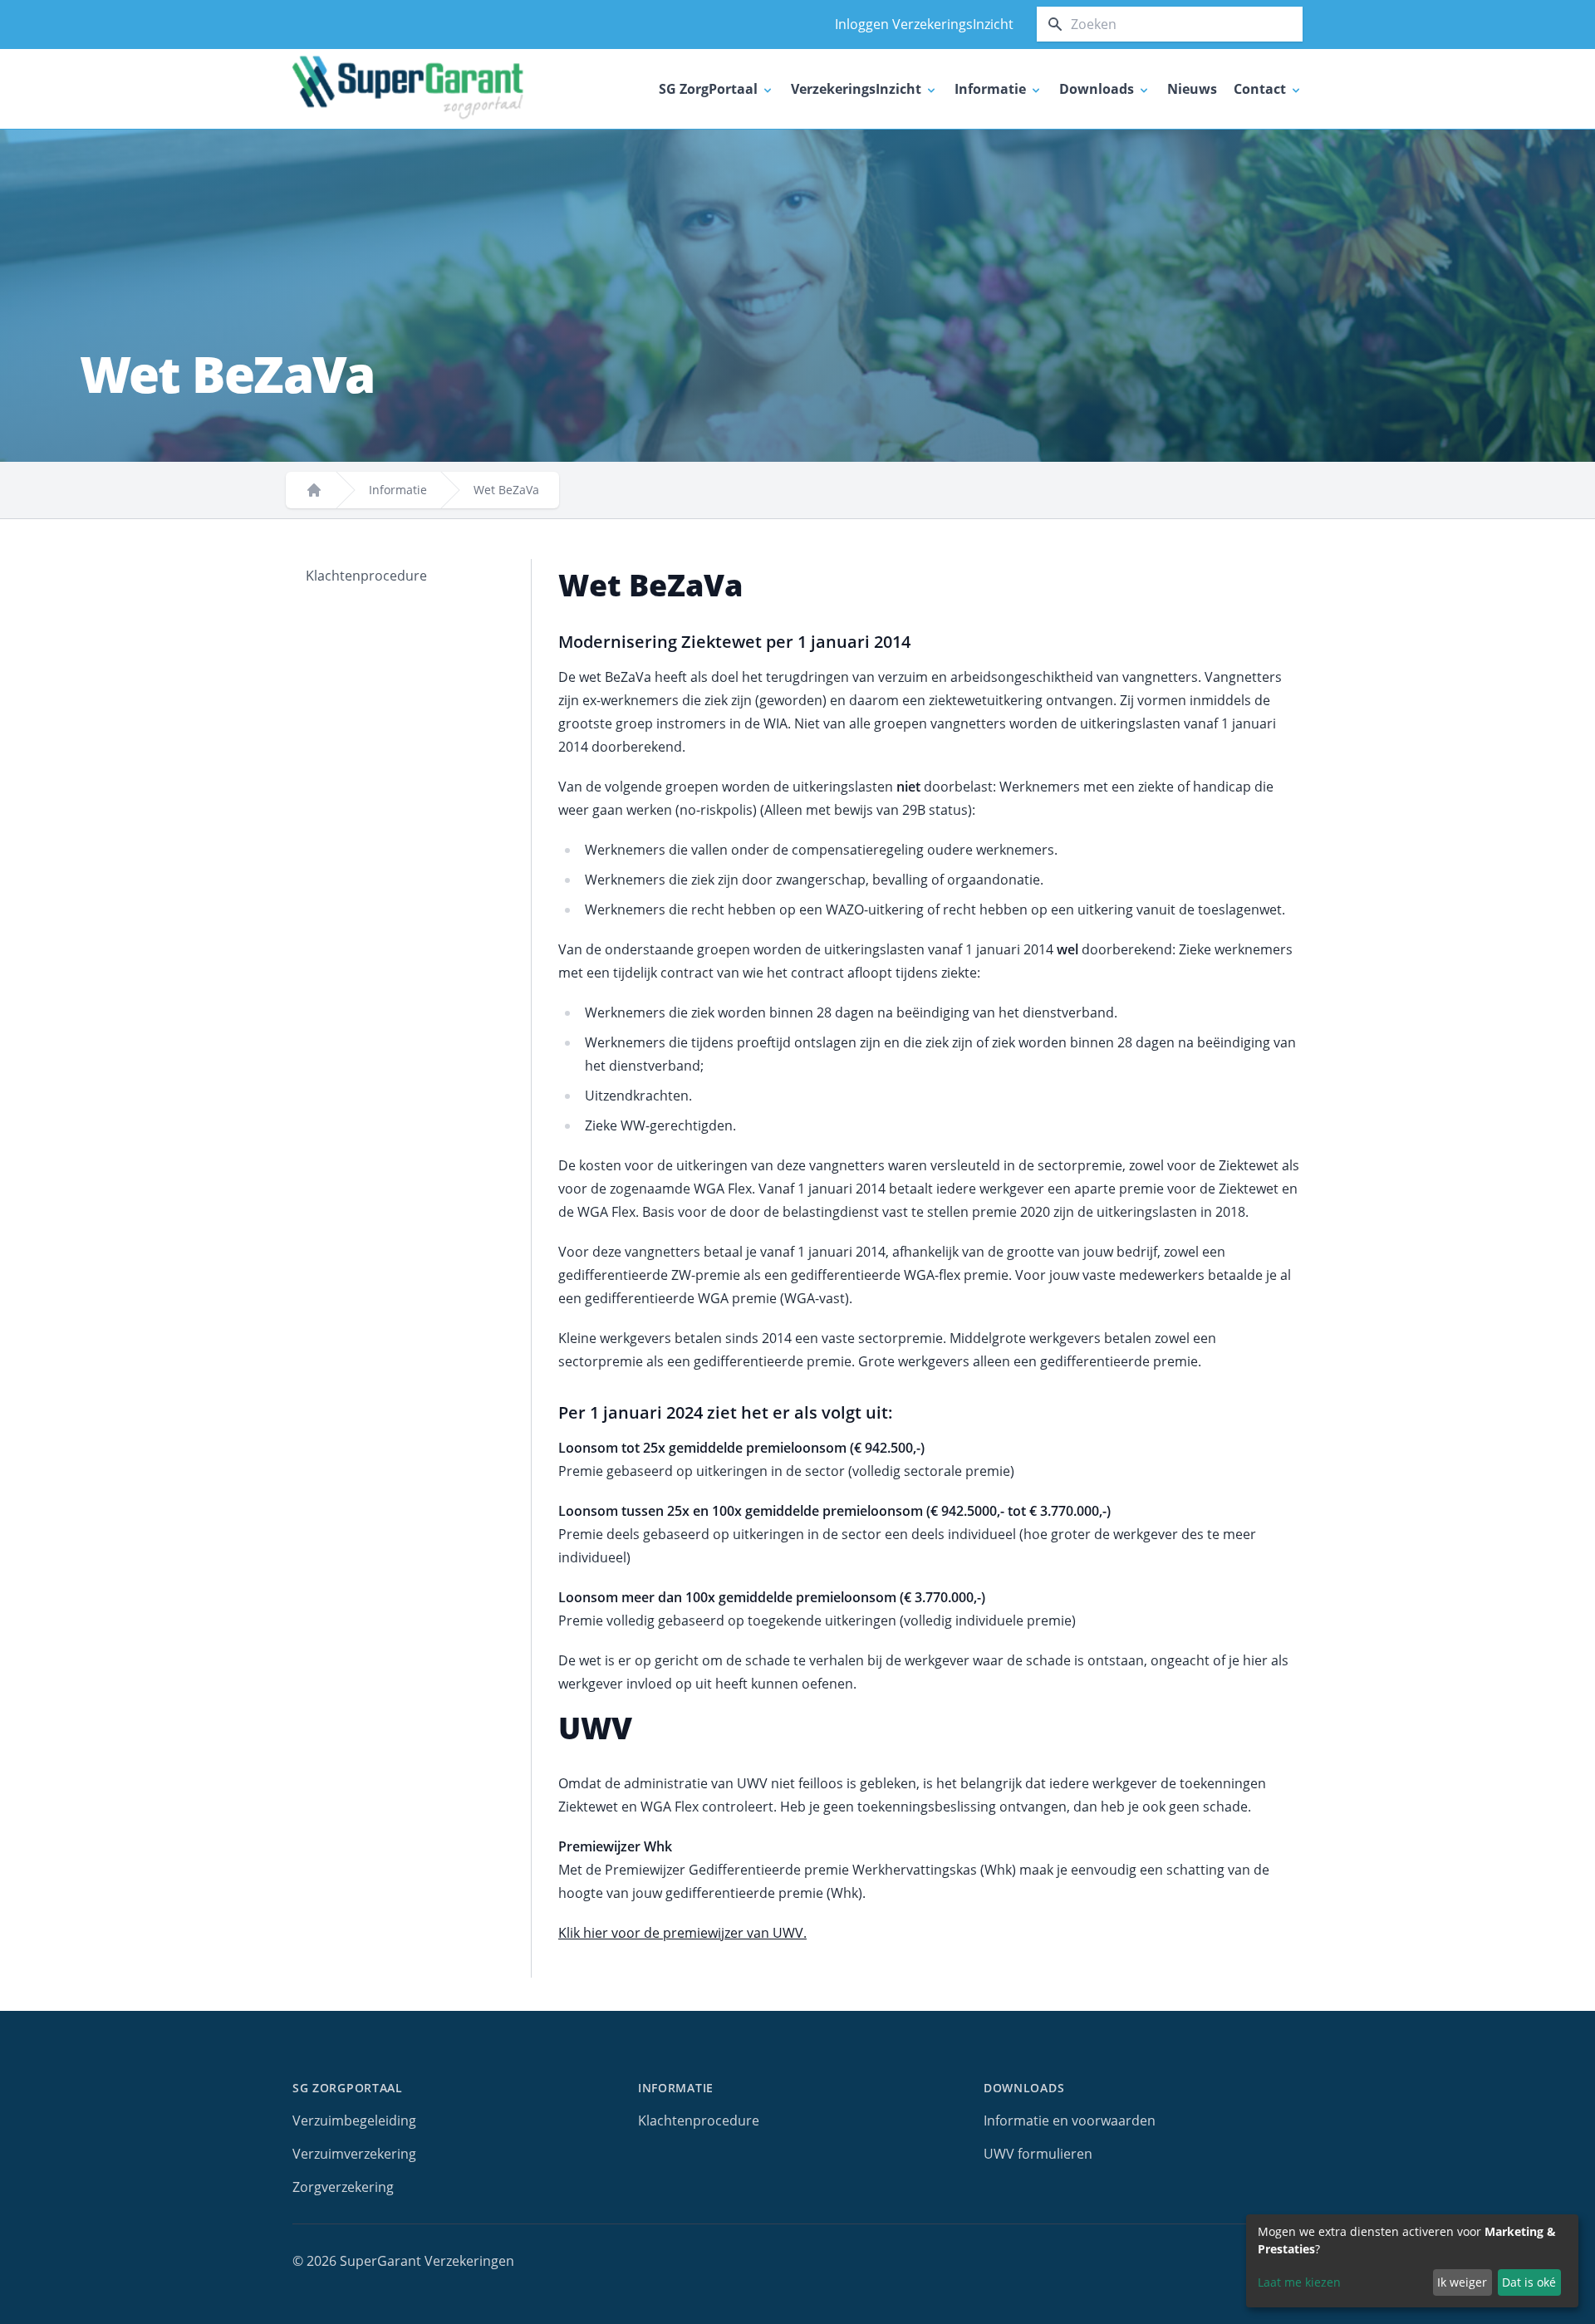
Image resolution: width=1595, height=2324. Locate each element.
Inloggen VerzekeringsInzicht (924, 24)
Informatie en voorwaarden (1070, 2121)
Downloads (1024, 2088)
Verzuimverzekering (354, 2154)
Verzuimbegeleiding (354, 2121)
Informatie (398, 490)
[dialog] (1412, 2261)
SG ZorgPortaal (348, 2088)
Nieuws (1192, 89)
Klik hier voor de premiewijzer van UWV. (682, 1933)
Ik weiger (1462, 2282)
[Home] (314, 490)
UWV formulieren (1038, 2154)
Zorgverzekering (343, 2187)
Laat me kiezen (1299, 2282)
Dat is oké (1529, 2282)
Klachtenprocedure (366, 576)
